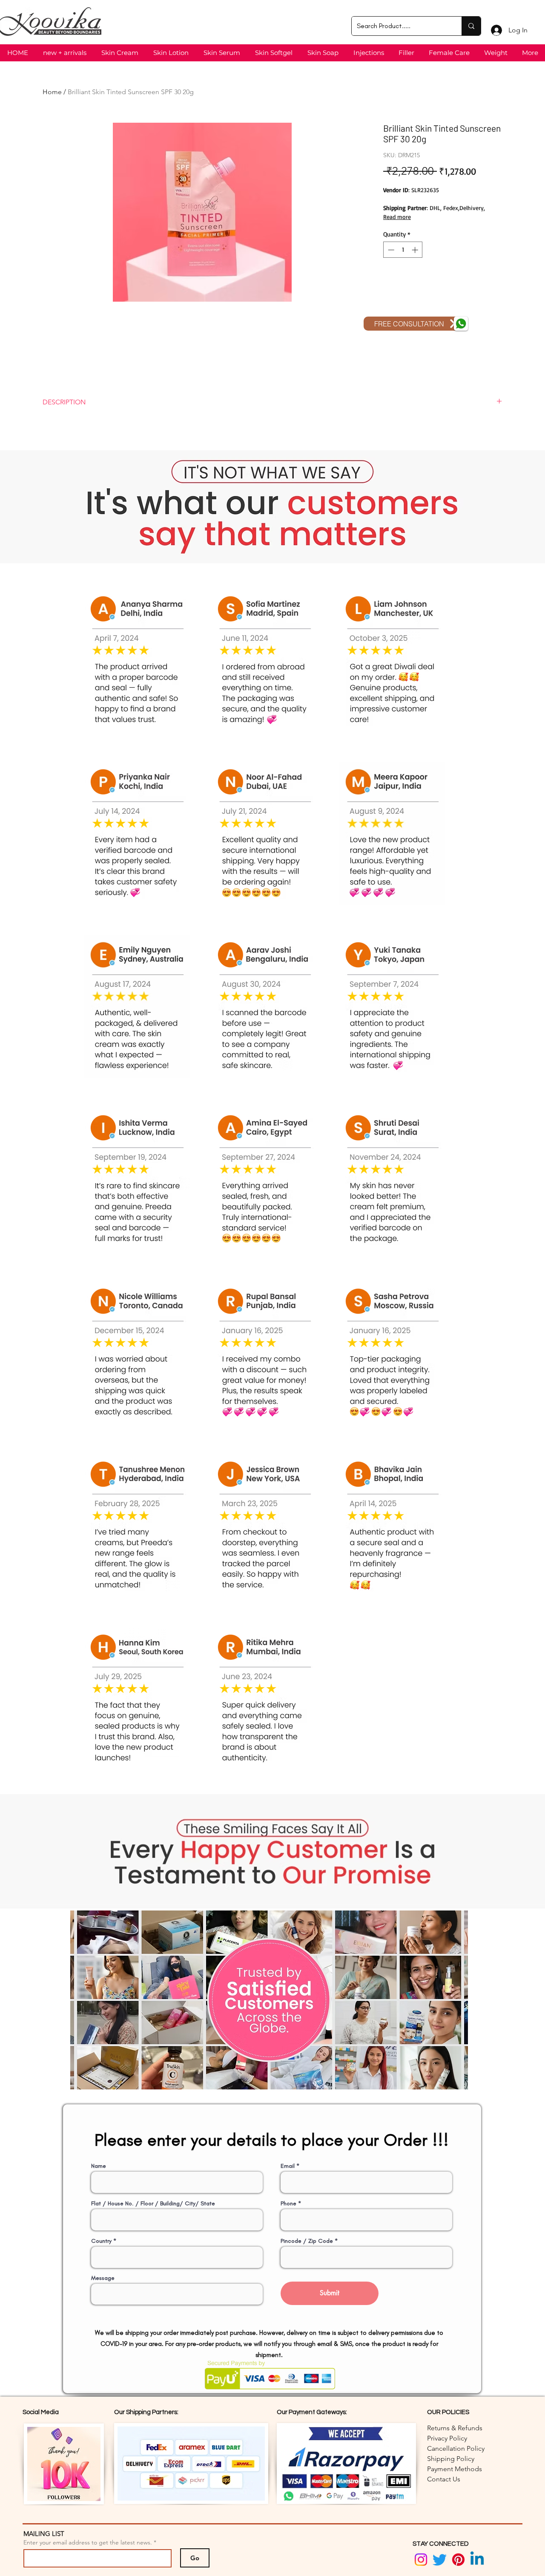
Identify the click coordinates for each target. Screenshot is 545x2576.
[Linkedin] (477, 2560)
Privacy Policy (447, 2438)
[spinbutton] (403, 250)
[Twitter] (440, 2560)
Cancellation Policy (456, 2448)
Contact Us (444, 2479)
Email (288, 2166)
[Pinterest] (458, 2560)
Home (52, 92)
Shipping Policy (451, 2459)
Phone (288, 2204)
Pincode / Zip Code (307, 2241)
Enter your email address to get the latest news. (88, 2542)
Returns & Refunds (455, 2428)
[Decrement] (390, 250)
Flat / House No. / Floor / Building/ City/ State (153, 2204)
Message (103, 2278)
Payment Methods (455, 2469)
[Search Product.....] (471, 26)
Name (99, 2166)
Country (101, 2241)
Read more (397, 217)
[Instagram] (421, 2560)
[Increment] (416, 250)
